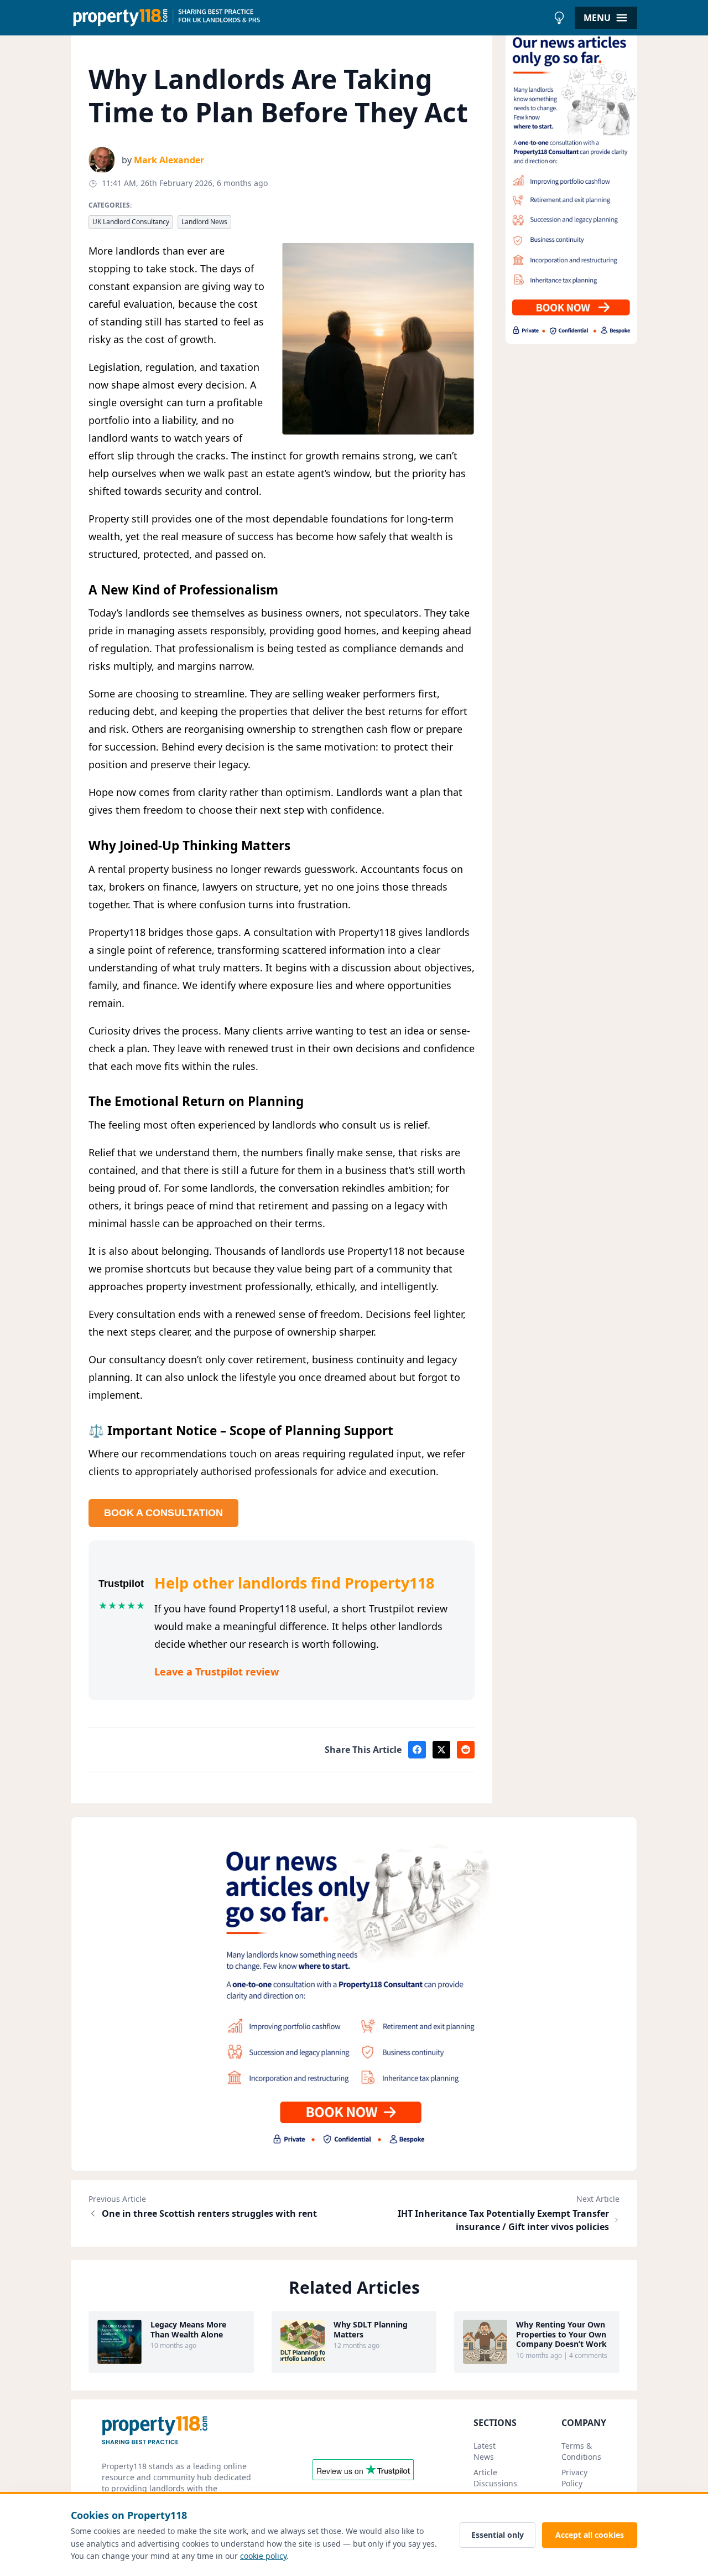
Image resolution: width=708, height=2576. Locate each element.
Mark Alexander (169, 160)
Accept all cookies (590, 2535)
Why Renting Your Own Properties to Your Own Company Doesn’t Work (561, 2334)
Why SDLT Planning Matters (371, 2329)
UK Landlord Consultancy (131, 222)
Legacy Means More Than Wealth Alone (188, 2329)
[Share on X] (441, 1750)
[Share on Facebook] (417, 1750)
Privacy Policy (574, 2478)
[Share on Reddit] (466, 1750)
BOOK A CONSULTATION (163, 1513)
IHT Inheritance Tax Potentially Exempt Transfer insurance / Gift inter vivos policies (503, 2220)
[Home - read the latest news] (309, 18)
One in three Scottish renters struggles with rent (209, 2213)
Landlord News (204, 222)
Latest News (485, 2451)
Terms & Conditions (581, 2451)
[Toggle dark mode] (559, 18)
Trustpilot (121, 1584)
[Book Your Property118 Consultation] (571, 185)
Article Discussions (495, 2478)
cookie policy (263, 2556)
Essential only (498, 2535)
